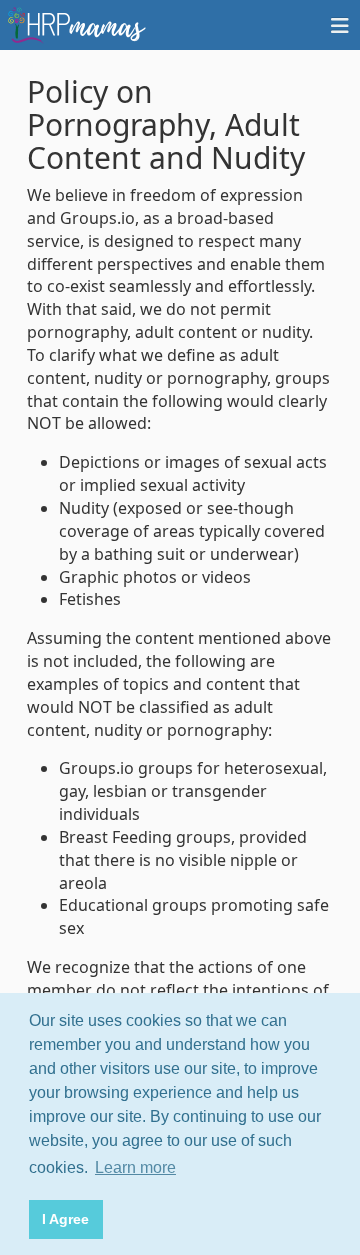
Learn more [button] (135, 1167)
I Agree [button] (65, 1219)
